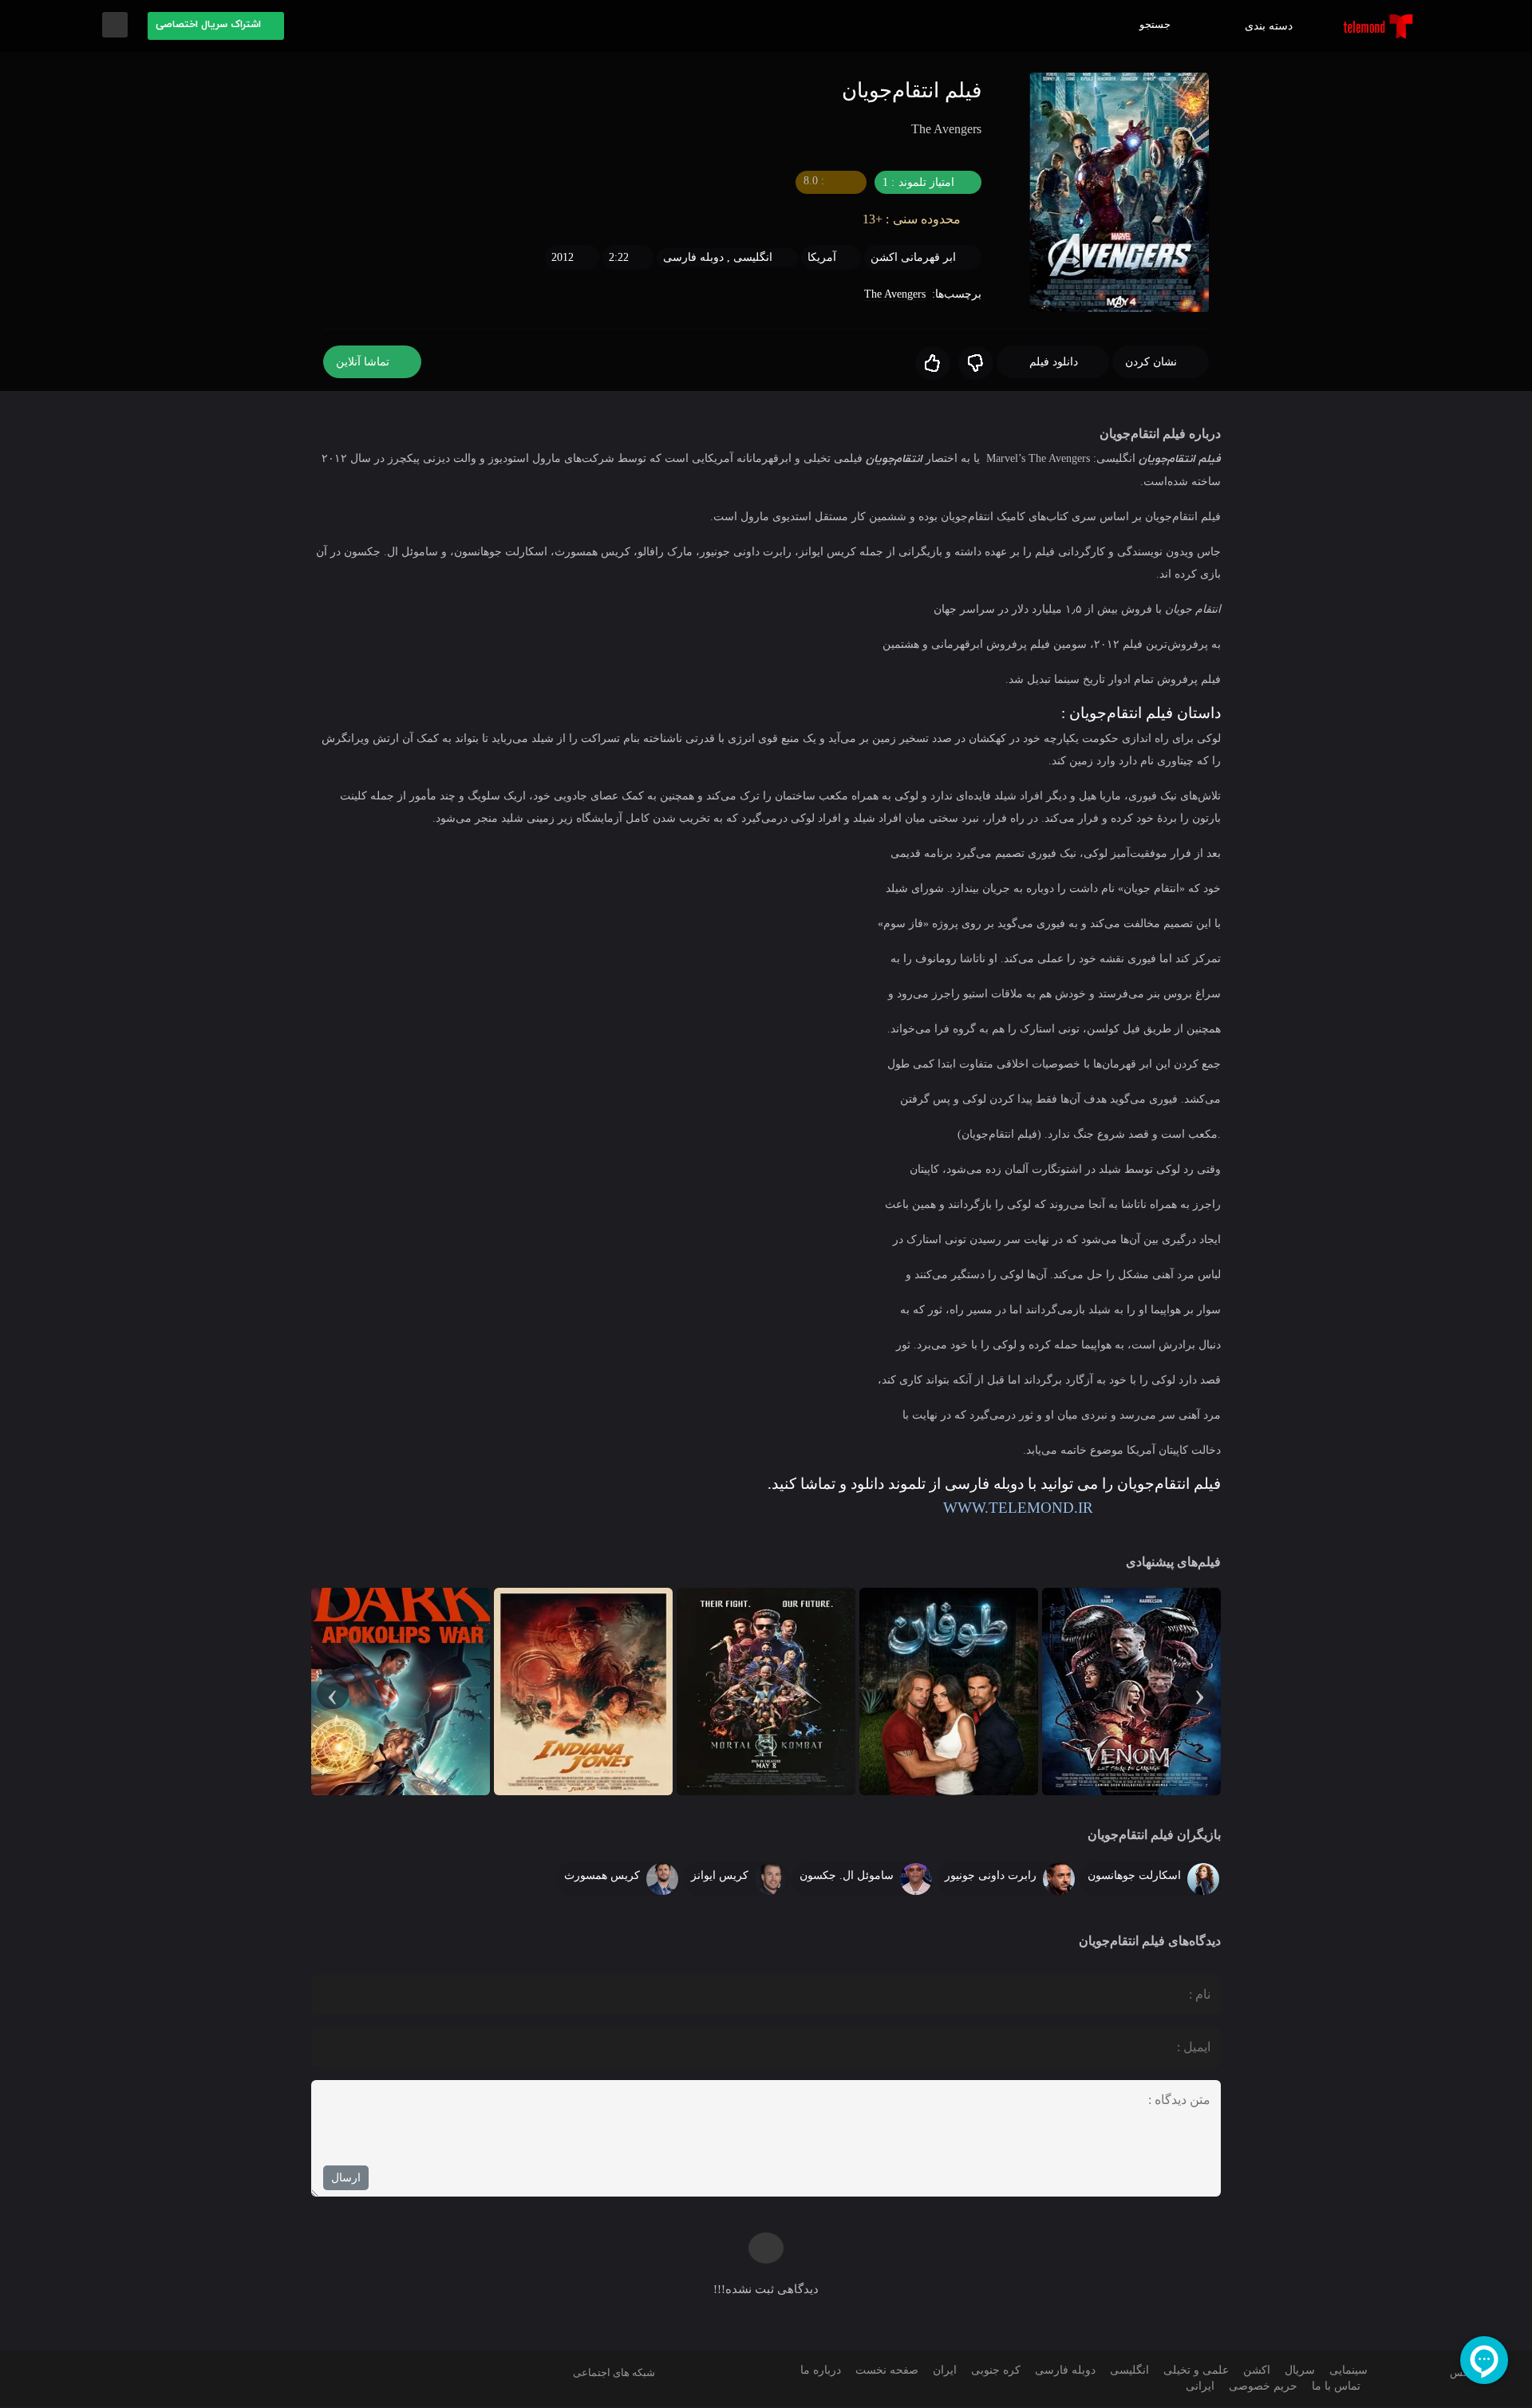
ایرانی (1200, 2388)
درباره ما (815, 2372)
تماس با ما (1335, 2388)
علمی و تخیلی (1192, 2372)
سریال (1296, 2372)
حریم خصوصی (1261, 2388)
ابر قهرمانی (928, 258)
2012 (559, 258)
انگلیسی (751, 258)
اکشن (888, 258)
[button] (216, 26)
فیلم (1210, 459)
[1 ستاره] (973, 364)
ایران (941, 2372)
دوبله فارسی (693, 258)
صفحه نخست (883, 2372)
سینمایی (1346, 2372)
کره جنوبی (990, 2372)
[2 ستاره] (930, 364)
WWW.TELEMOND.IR (997, 1508)
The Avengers (890, 295)
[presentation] (1199, 1693)
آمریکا (824, 258)
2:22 (616, 258)
